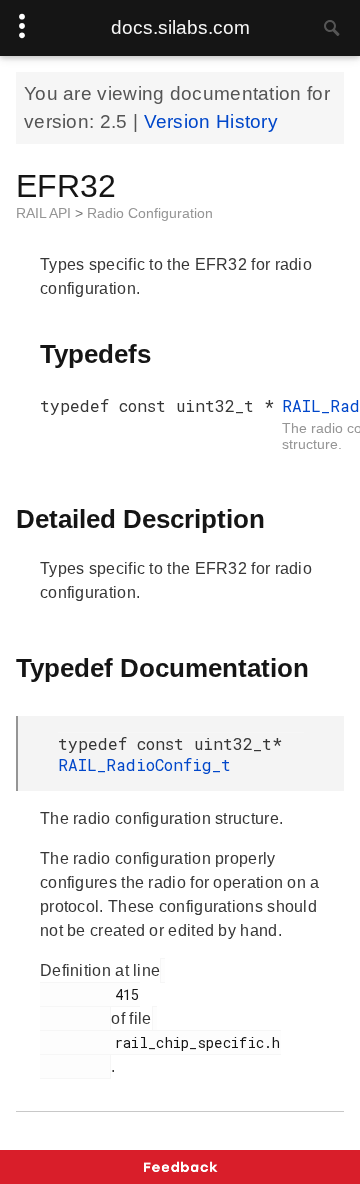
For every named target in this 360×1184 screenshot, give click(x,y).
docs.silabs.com (180, 27)
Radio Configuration (150, 213)
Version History (211, 121)
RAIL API (45, 213)
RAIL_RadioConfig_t (144, 764)
